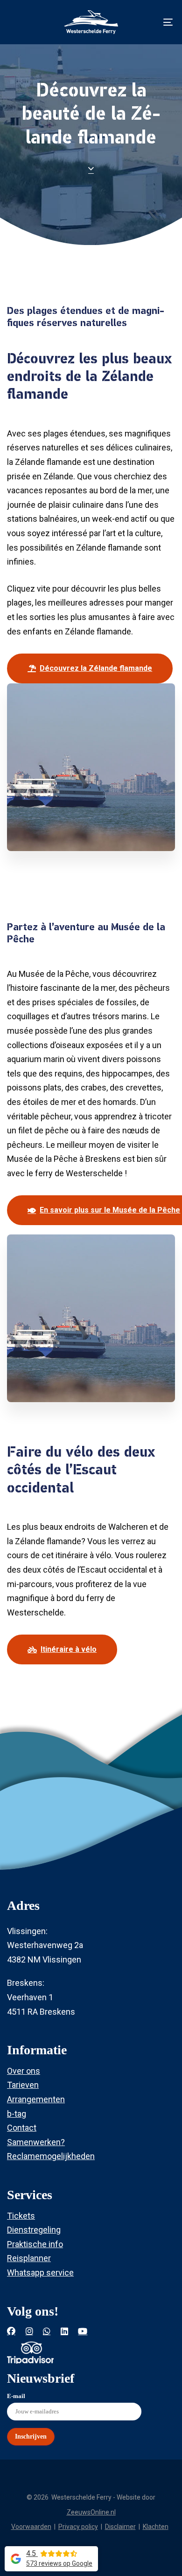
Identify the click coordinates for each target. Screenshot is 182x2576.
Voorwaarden (31, 2527)
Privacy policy (78, 2527)
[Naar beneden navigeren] (91, 167)
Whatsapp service (40, 2273)
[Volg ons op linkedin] (64, 2331)
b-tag (17, 2114)
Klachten (156, 2527)
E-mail (16, 2396)
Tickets (21, 2216)
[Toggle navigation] (145, 22)
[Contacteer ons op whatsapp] (47, 2331)
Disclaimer (120, 2527)
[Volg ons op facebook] (11, 2331)
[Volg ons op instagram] (29, 2331)
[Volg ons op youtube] (83, 2331)
